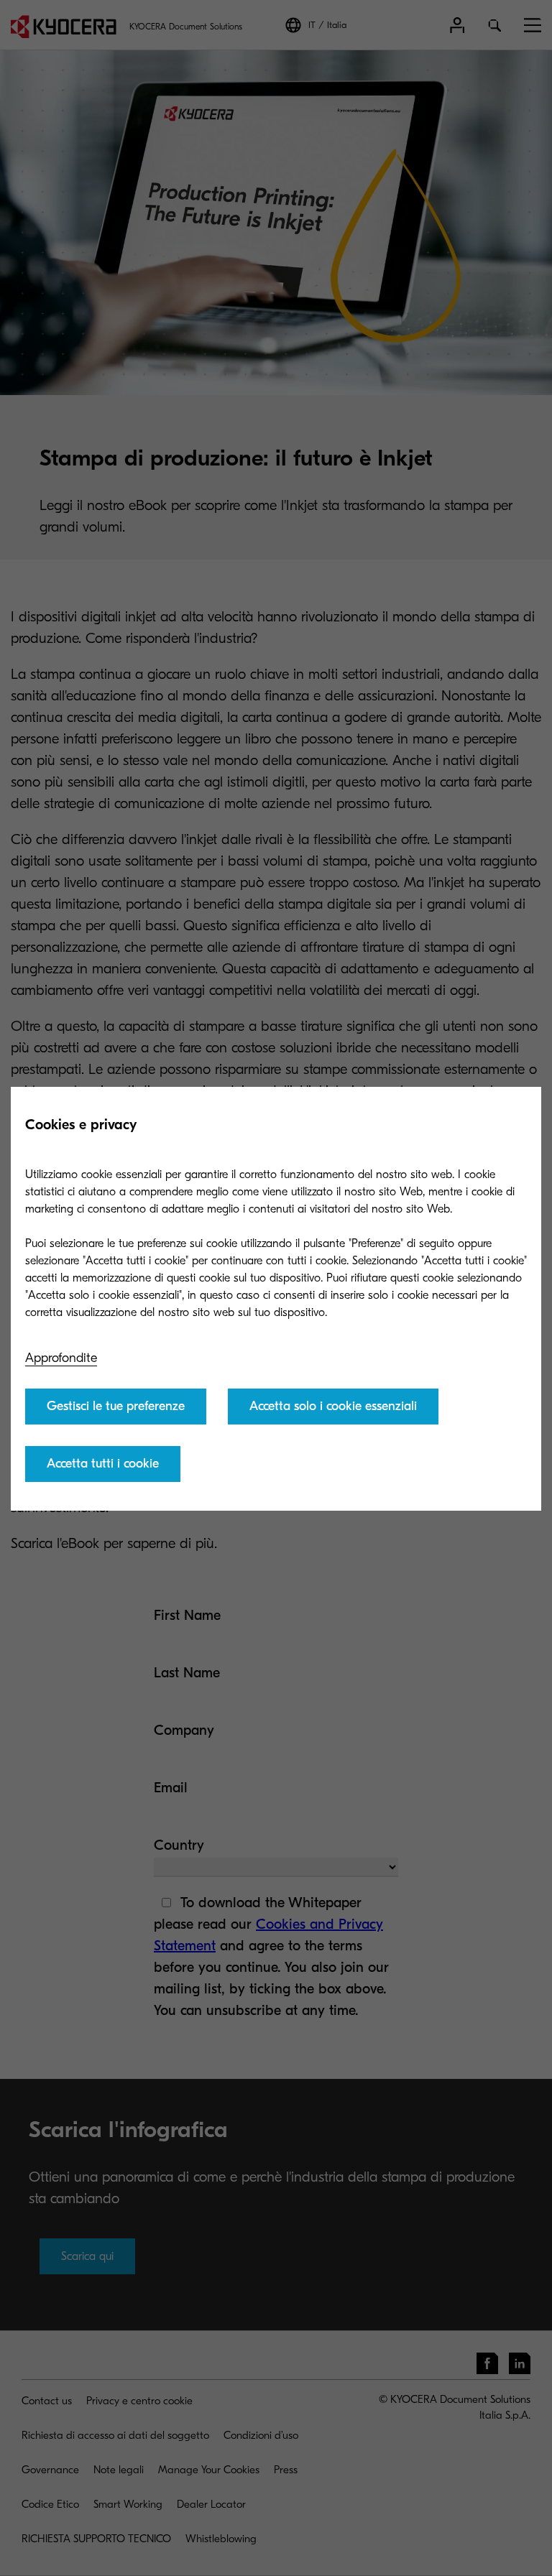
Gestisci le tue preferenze (116, 1406)
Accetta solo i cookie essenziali (333, 1406)
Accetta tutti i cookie (103, 1464)
